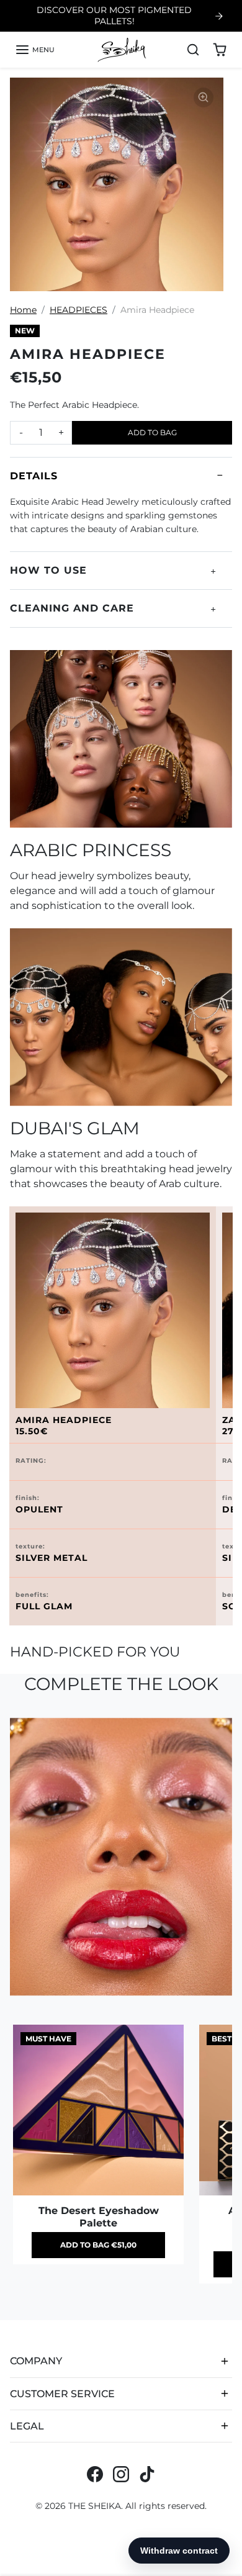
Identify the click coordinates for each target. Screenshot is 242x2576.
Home (23, 310)
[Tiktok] (147, 2474)
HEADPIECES (78, 310)
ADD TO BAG (152, 432)
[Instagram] (121, 2474)
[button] (35, 50)
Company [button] (36, 2361)
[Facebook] (95, 2474)
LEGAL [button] (27, 2426)
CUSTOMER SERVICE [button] (62, 2394)
